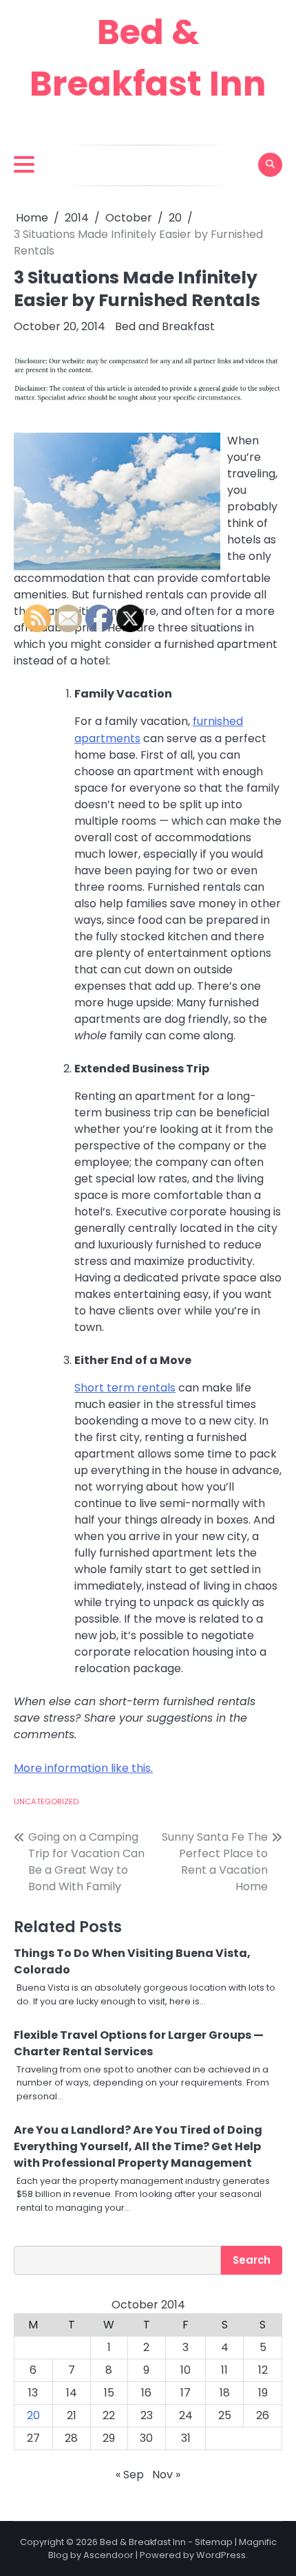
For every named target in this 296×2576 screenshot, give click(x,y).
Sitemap (214, 2542)
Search (252, 2260)
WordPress (221, 2555)
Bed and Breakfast (165, 326)
